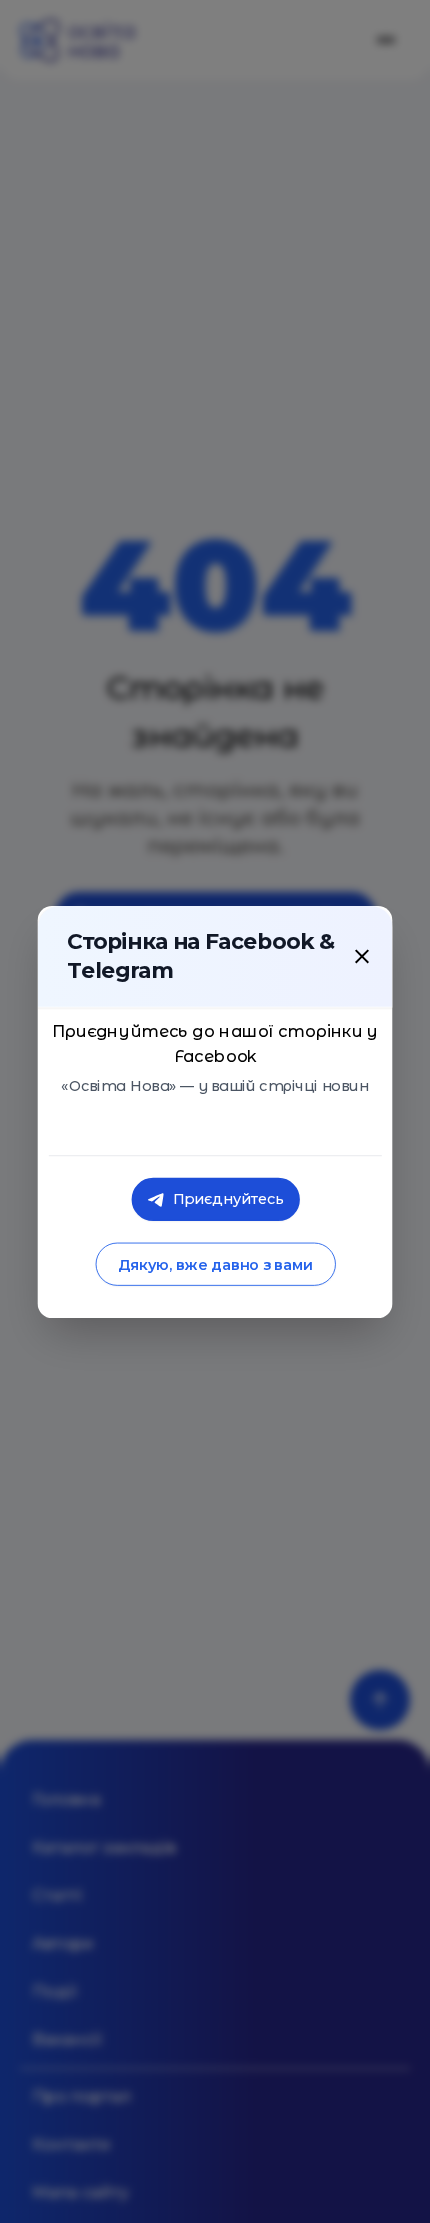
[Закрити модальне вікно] (362, 956)
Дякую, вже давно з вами (214, 1264)
